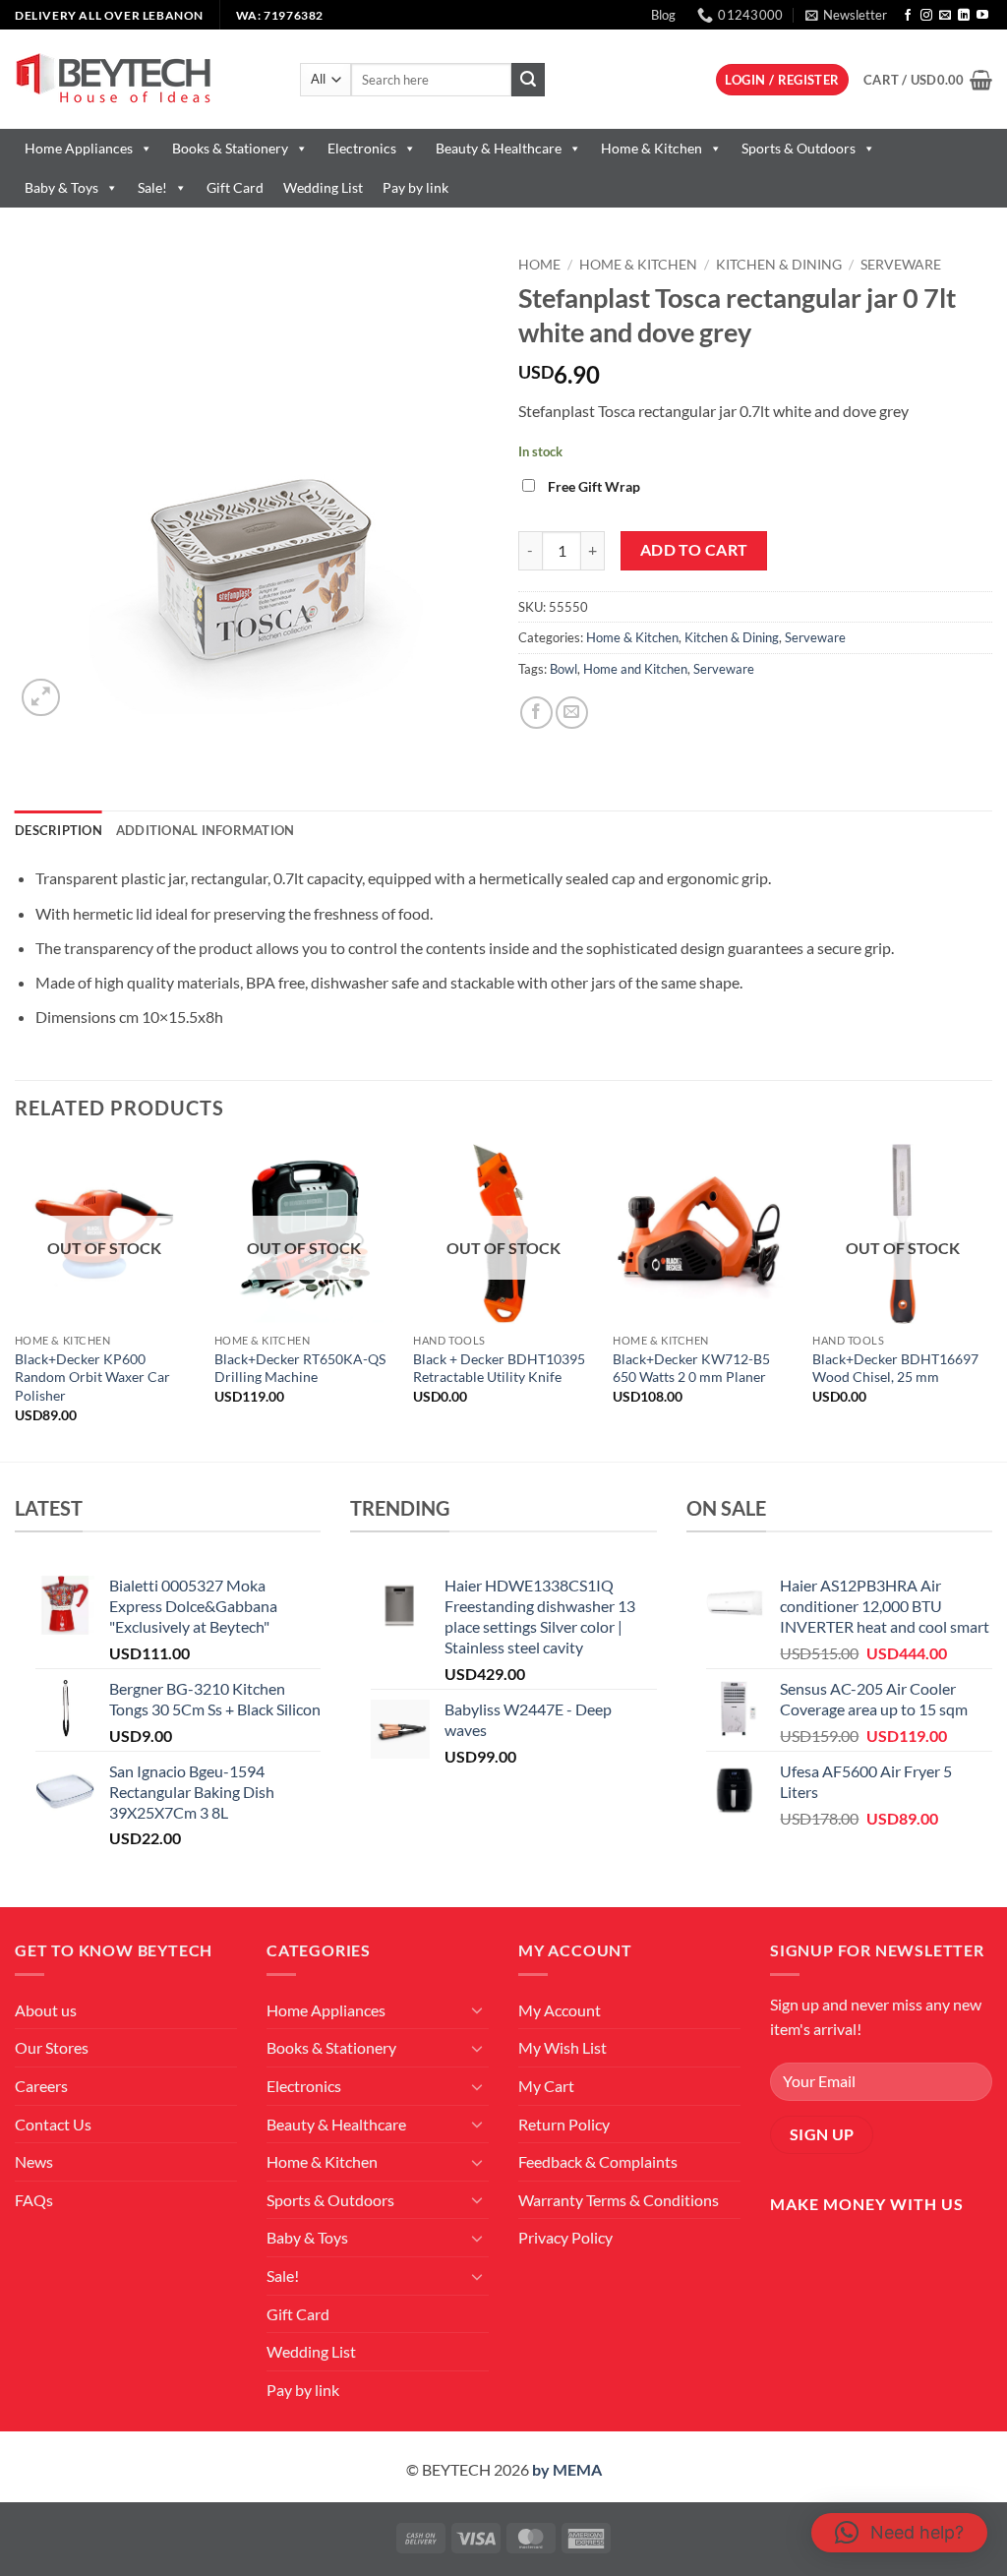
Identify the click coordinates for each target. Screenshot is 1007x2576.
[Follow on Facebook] (908, 16)
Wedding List (323, 187)
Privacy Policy (565, 2237)
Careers (41, 2086)
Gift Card (235, 187)
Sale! (152, 187)
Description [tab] (59, 830)
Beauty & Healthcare (499, 148)
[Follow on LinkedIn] (964, 16)
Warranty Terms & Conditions (619, 2200)
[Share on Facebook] (536, 713)
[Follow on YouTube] (982, 16)
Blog (663, 15)
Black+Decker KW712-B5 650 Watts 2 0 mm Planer (691, 1368)
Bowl (563, 669)
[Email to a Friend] (572, 713)
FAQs (34, 2200)
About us (46, 2010)
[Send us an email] (945, 16)
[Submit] (528, 80)
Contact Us (53, 2124)
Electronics (362, 148)
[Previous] (16, 1301)
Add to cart (694, 550)
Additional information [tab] (206, 830)
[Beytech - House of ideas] (143, 79)
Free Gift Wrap (594, 486)
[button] (846, 15)
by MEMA (567, 2469)
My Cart (546, 2086)
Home (539, 265)
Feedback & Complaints (598, 2161)
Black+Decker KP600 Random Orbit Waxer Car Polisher (92, 1377)
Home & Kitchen (652, 148)
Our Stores (52, 2047)
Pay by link (415, 187)
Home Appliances (79, 148)
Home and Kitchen (635, 669)
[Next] (991, 1301)
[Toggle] (477, 2009)
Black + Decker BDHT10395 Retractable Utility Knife (499, 1368)
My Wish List (563, 2047)
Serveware (901, 265)
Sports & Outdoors (799, 148)
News (34, 2161)
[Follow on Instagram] (926, 16)
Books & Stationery (230, 148)
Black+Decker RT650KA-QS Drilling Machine (300, 1368)
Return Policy (564, 2124)
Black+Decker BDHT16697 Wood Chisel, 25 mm (895, 1368)
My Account (560, 2010)
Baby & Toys (61, 187)
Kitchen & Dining (779, 265)
